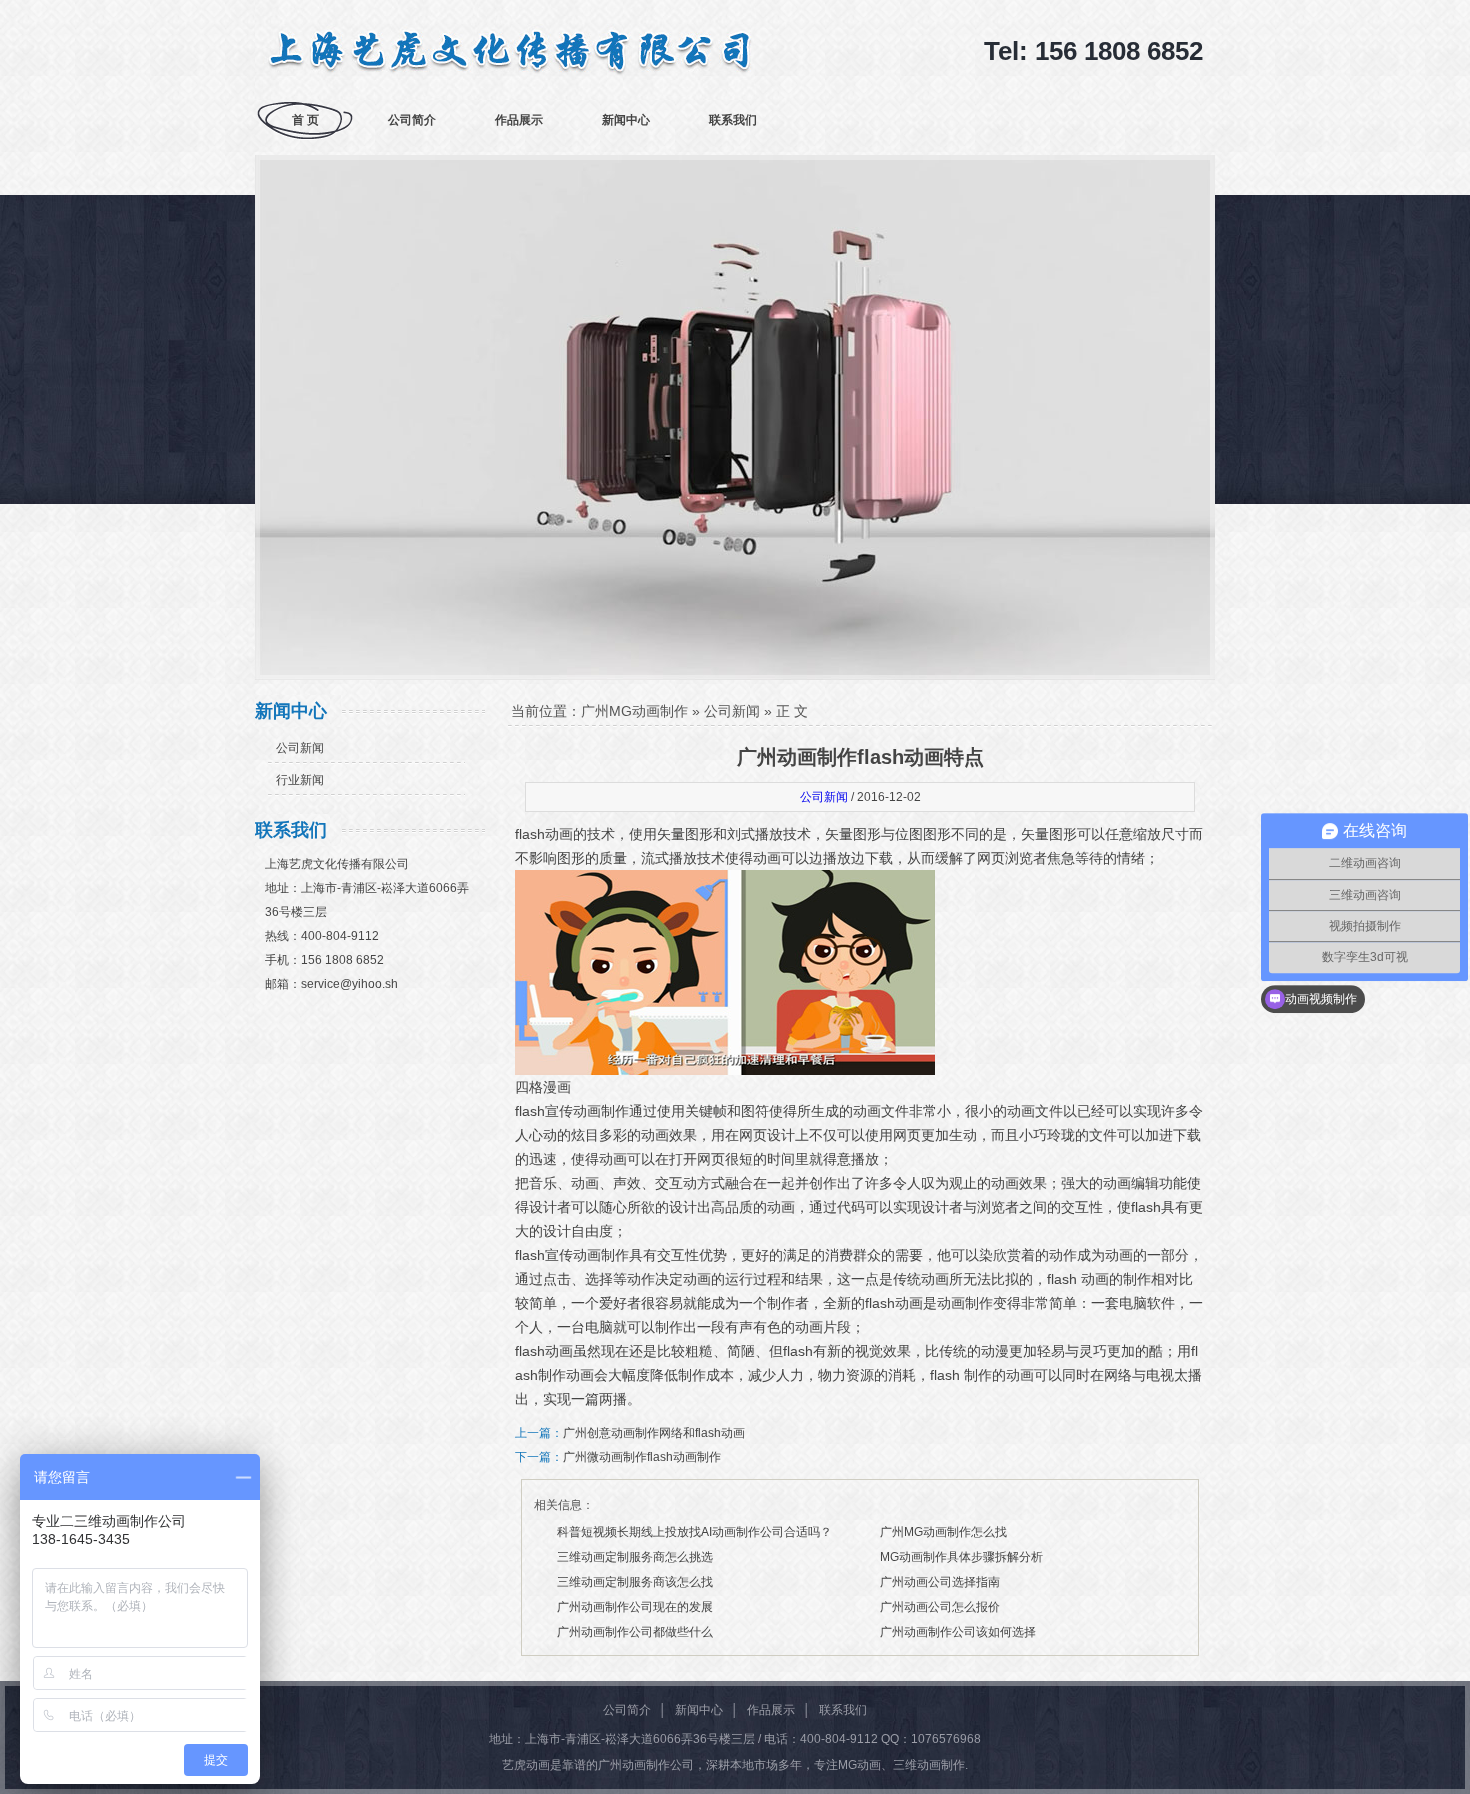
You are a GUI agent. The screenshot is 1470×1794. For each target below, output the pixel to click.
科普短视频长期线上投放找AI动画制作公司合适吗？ (694, 1532)
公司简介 (412, 120)
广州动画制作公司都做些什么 (635, 1632)
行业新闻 (300, 780)
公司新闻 (300, 748)
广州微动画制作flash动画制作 (642, 1457)
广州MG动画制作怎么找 (943, 1532)
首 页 (305, 120)
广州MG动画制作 (634, 711)
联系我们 (733, 120)
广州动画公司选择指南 (940, 1582)
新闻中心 (626, 120)
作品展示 (519, 120)
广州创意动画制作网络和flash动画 (654, 1433)
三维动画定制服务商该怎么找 (635, 1582)
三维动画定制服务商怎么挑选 (635, 1557)
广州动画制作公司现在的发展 (635, 1607)
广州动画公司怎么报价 (940, 1607)
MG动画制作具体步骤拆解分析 (961, 1557)
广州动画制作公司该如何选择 (958, 1632)
